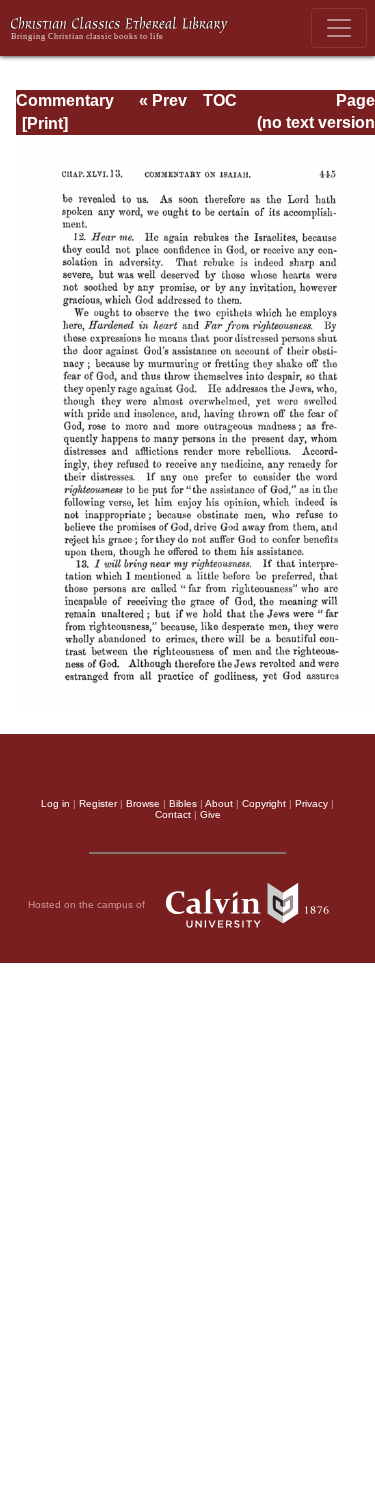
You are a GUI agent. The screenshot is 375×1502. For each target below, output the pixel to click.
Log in (55, 803)
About (219, 803)
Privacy (311, 803)
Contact (173, 814)
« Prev (163, 100)
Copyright (264, 803)
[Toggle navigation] (339, 28)
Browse (143, 803)
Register (98, 803)
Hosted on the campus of (88, 904)
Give (210, 814)
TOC (220, 100)
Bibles (183, 803)
